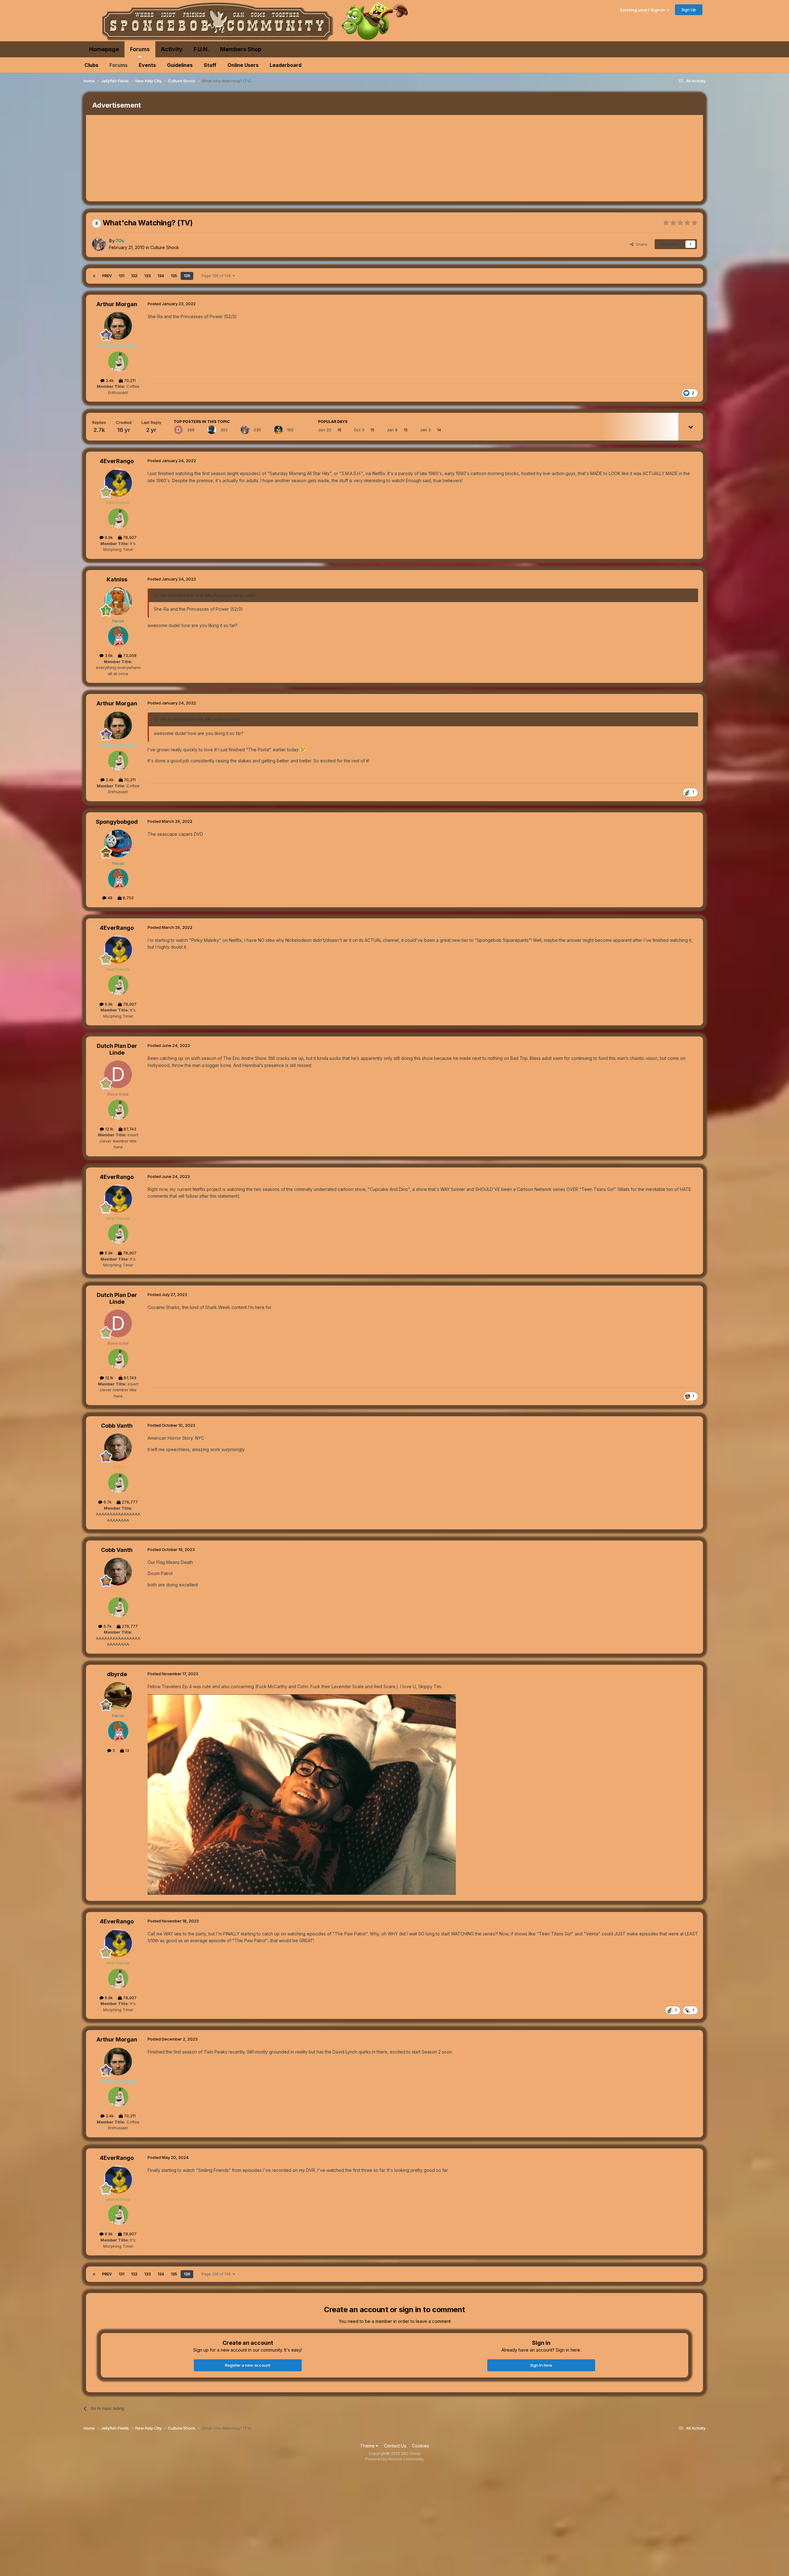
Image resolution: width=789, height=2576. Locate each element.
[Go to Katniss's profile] (118, 601)
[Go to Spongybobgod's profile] (118, 843)
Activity (172, 49)
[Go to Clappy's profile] (212, 430)
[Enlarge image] (302, 1794)
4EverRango (117, 461)
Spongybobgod (117, 822)
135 (174, 276)
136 (187, 276)
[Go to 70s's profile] (99, 244)
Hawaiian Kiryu (229, 595)
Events (147, 65)
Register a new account (248, 2365)
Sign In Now (541, 2365)
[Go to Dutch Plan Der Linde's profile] (178, 430)
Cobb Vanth (117, 1426)
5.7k (107, 1502)
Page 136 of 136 (217, 276)
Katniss (117, 579)
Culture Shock (165, 247)
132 (134, 276)
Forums (140, 49)
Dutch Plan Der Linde (117, 1049)
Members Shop (241, 49)
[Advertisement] (198, 158)
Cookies (421, 2446)
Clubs (91, 65)
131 (121, 276)
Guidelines (180, 65)
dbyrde (117, 1674)
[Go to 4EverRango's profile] (278, 430)
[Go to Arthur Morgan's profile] (118, 326)
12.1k (109, 1129)
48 (109, 898)
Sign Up (689, 10)
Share (640, 244)
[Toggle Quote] (157, 595)
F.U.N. (201, 49)
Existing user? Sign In (644, 10)
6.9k (108, 537)
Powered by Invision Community (394, 2459)
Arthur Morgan (117, 304)
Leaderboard (286, 65)
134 (161, 276)
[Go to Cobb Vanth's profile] (118, 1447)
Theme (368, 2446)
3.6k (108, 655)
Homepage (104, 49)
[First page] (94, 276)
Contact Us (395, 2446)
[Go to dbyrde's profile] (118, 1696)
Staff (210, 65)
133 (147, 276)
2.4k (109, 380)
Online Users (243, 65)
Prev (107, 276)
